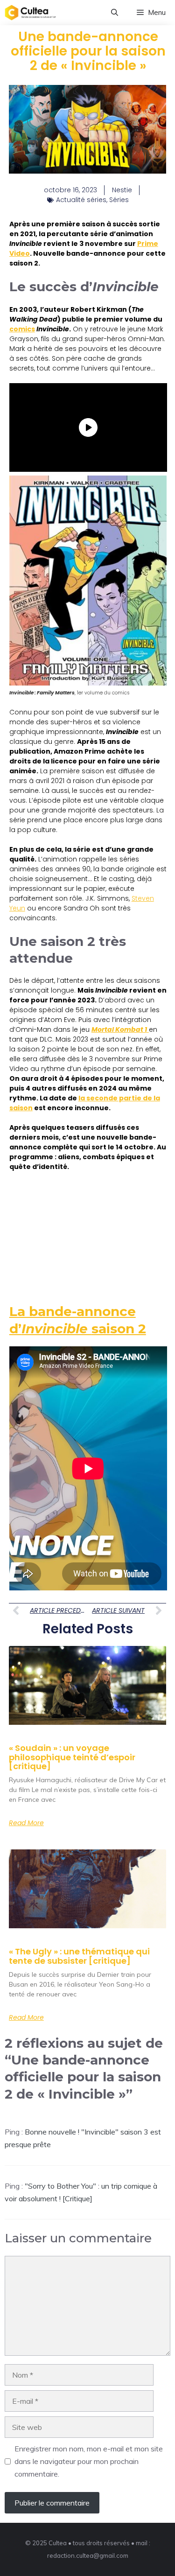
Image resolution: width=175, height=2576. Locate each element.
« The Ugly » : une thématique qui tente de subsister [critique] (79, 1956)
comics (22, 329)
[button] (115, 13)
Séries (119, 200)
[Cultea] (30, 13)
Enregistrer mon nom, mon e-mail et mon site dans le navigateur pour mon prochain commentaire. (89, 2461)
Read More (26, 1823)
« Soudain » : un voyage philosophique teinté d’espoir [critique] (72, 1757)
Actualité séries (81, 200)
